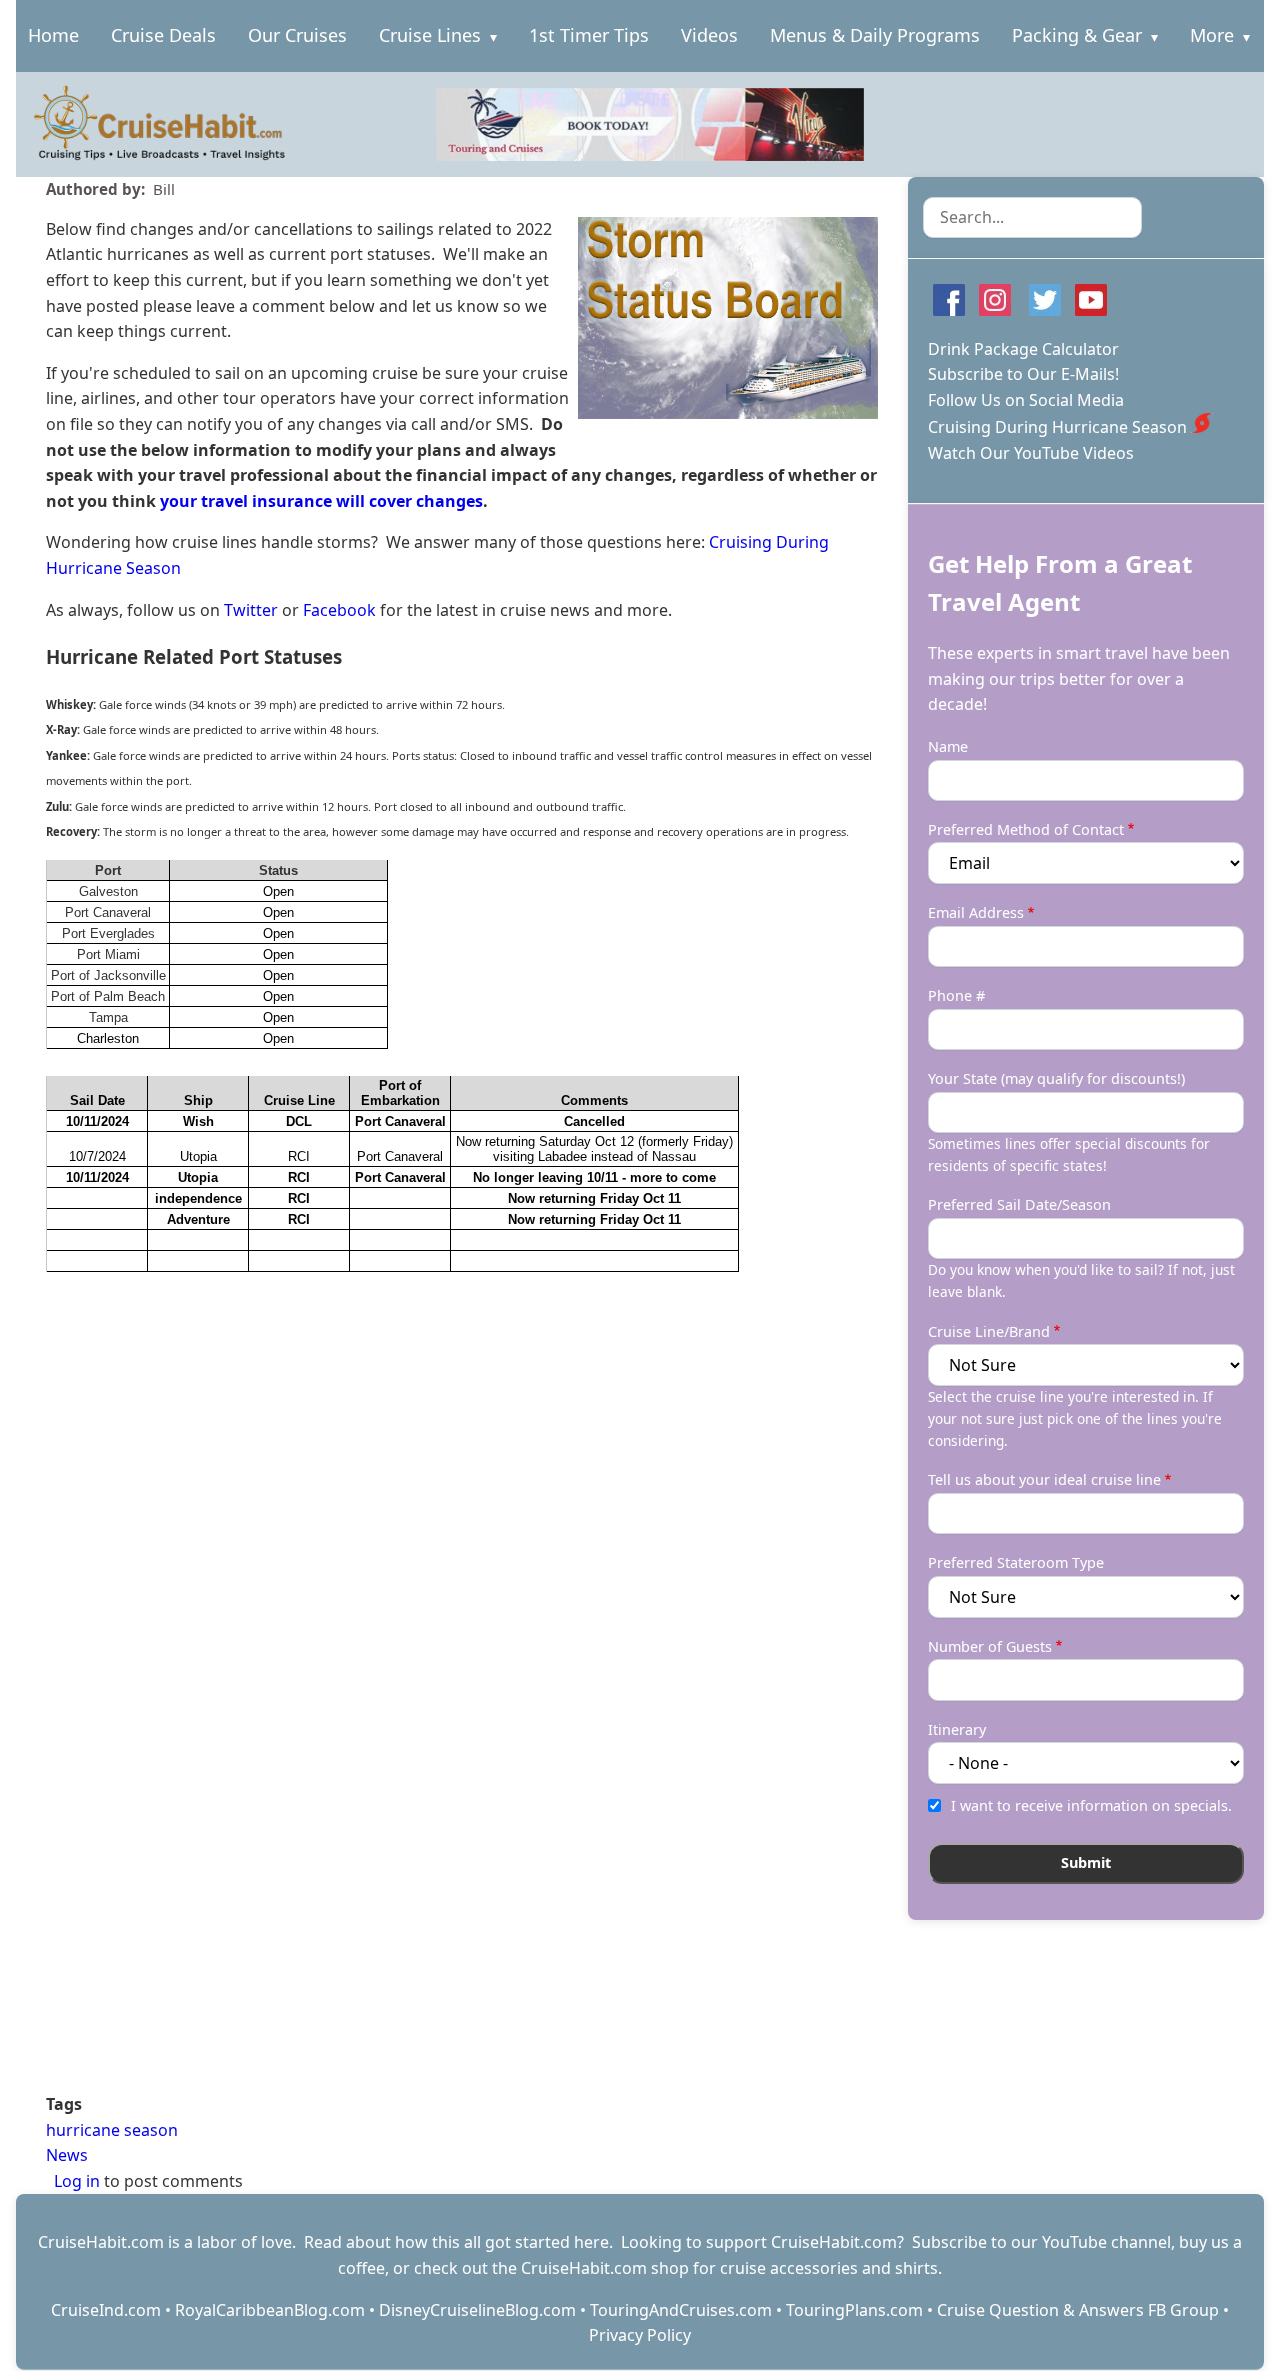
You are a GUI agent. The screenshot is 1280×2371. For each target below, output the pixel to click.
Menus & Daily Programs (875, 35)
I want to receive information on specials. (1091, 1805)
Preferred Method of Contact (1026, 829)
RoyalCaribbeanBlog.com (270, 2310)
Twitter (251, 610)
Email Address (976, 912)
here (591, 2242)
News (67, 2155)
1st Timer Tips (589, 35)
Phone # (956, 995)
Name (948, 746)
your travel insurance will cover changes (321, 501)
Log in (77, 2181)
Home (53, 35)
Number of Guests (990, 1646)
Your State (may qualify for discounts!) (1056, 1078)
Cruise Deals (163, 35)
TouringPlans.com (854, 2310)
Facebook (339, 610)
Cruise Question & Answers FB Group (1078, 2310)
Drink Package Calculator (1023, 349)
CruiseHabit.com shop (605, 2268)
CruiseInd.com (106, 2310)
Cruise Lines (430, 35)
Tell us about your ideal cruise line (1044, 1479)
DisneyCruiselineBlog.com (477, 2310)
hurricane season (112, 2130)
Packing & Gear (1077, 35)
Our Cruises (297, 35)
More (1212, 35)
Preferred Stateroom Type (1016, 1562)
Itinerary (957, 1729)
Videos (709, 35)
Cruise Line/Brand (989, 1331)
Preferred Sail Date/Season (1019, 1204)
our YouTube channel (1091, 2242)
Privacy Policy (640, 2335)
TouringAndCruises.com (681, 2310)
